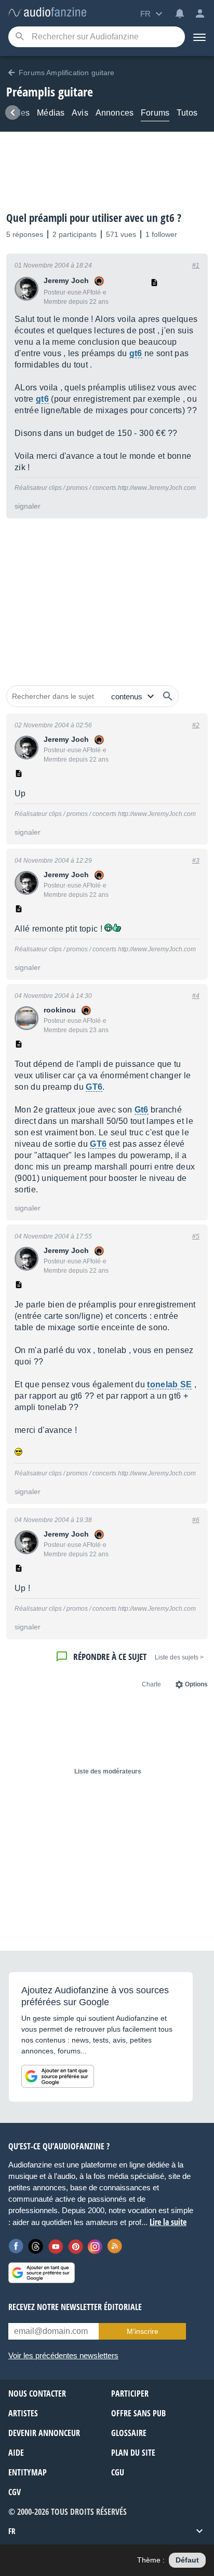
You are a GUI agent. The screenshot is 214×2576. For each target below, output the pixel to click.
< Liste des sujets (179, 1657)
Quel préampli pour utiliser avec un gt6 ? (94, 218)
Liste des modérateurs (108, 1771)
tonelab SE (169, 1384)
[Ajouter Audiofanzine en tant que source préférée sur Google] (58, 2076)
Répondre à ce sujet (110, 1657)
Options (196, 1684)
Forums (155, 113)
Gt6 (142, 1110)
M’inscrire (143, 2331)
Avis (80, 113)
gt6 (136, 353)
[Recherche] (19, 37)
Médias (51, 113)
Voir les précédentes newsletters (63, 2355)
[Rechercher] (168, 696)
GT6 (94, 1087)
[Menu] (199, 37)
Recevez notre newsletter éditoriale (75, 2307)
